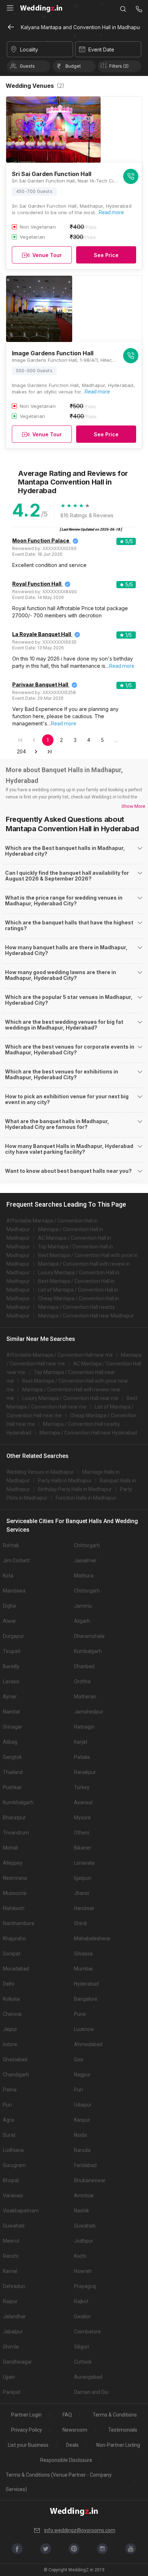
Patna (10, 2090)
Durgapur (13, 1636)
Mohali (10, 1848)
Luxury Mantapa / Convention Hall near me (70, 1398)
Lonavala (84, 1863)
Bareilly (11, 1666)
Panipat (12, 2392)
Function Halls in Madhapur (86, 1498)
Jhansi (82, 1893)
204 (21, 752)
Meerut (11, 2241)
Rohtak (11, 1545)
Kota (8, 1576)
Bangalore (86, 1999)
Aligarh (82, 1621)
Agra (8, 2120)
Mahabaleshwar (92, 1938)
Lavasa (11, 1681)
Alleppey (13, 1863)
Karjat (81, 1742)
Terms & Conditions (115, 2415)
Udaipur (83, 2105)
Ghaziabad (15, 2059)
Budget (73, 66)
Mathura (84, 1576)
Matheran (85, 1697)
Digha (9, 1606)
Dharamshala (89, 1636)
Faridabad (85, 2165)
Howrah (83, 2271)
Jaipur (10, 2029)
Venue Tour (47, 255)
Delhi (8, 1984)
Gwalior (82, 2316)
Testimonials (123, 2430)
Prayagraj (85, 2286)
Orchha (82, 1681)
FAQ (67, 2415)
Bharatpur (14, 1818)
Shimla (11, 2347)
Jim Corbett (16, 1561)
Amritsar (84, 2196)
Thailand (13, 1772)
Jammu (83, 1606)
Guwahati (14, 2226)
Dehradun (14, 2286)
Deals (72, 2445)
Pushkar (12, 1787)
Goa (78, 2059)
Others (82, 1833)
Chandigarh (16, 2075)
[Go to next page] (36, 752)
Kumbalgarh (88, 1651)
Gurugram (14, 2165)
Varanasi (13, 2196)
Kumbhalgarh (18, 1802)
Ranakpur (85, 1772)
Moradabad (16, 1969)
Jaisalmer (85, 1561)
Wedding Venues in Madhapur (40, 1472)
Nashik (82, 2211)
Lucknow (84, 2029)
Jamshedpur (89, 1712)
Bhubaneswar (90, 2180)
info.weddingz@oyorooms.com (80, 2530)
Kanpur (82, 2120)
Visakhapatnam (21, 2211)
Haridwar (84, 1908)
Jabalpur (13, 2332)
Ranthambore (19, 1923)
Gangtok (12, 1757)
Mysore (82, 1818)
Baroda (82, 2150)
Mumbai (83, 1969)
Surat (9, 2135)
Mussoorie (15, 1893)
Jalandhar (14, 2316)
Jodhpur (84, 2241)
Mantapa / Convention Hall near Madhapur (86, 1316)
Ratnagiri (84, 1727)
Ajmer (10, 1697)
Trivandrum (16, 1833)
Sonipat (12, 1954)
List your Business (28, 2445)
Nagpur (82, 2075)
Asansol (83, 1802)
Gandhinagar (17, 2362)
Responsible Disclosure (66, 2460)
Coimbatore (87, 2332)
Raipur (10, 2301)
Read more (111, 212)
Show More (133, 806)
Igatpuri (83, 1878)
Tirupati (12, 1651)
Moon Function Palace (41, 541)
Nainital (11, 1712)
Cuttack (83, 2362)
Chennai (12, 2014)
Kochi (80, 2256)
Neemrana (15, 1878)
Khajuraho (14, 1938)
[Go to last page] (50, 752)
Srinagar (13, 1727)
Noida (80, 2135)
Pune (80, 2014)
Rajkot (81, 2301)
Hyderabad (86, 1984)
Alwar (10, 1621)
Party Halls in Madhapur (65, 1481)
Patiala (82, 1757)
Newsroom (75, 2430)
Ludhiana (13, 2150)
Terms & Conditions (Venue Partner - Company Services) (59, 2482)
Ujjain (9, 2377)
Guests (27, 66)
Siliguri (82, 2347)
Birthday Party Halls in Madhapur (75, 1489)
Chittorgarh (87, 1545)
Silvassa (83, 1954)
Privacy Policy (27, 2430)
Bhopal (11, 2180)
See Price (106, 255)
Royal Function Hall (37, 584)
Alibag (10, 1742)
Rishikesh (14, 1908)
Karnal (10, 2271)
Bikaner (83, 1848)
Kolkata (11, 1999)
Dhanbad (84, 1666)
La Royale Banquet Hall (42, 634)
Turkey (82, 1787)
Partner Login (26, 2415)
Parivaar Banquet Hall (40, 684)
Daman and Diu (91, 2392)
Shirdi (80, 1923)
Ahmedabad (88, 2044)
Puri (78, 2090)
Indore (10, 2044)
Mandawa (14, 1591)
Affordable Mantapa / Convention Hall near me (60, 1355)
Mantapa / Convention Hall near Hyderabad (88, 1433)
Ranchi (11, 2256)
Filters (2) (119, 66)
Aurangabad (88, 2377)
